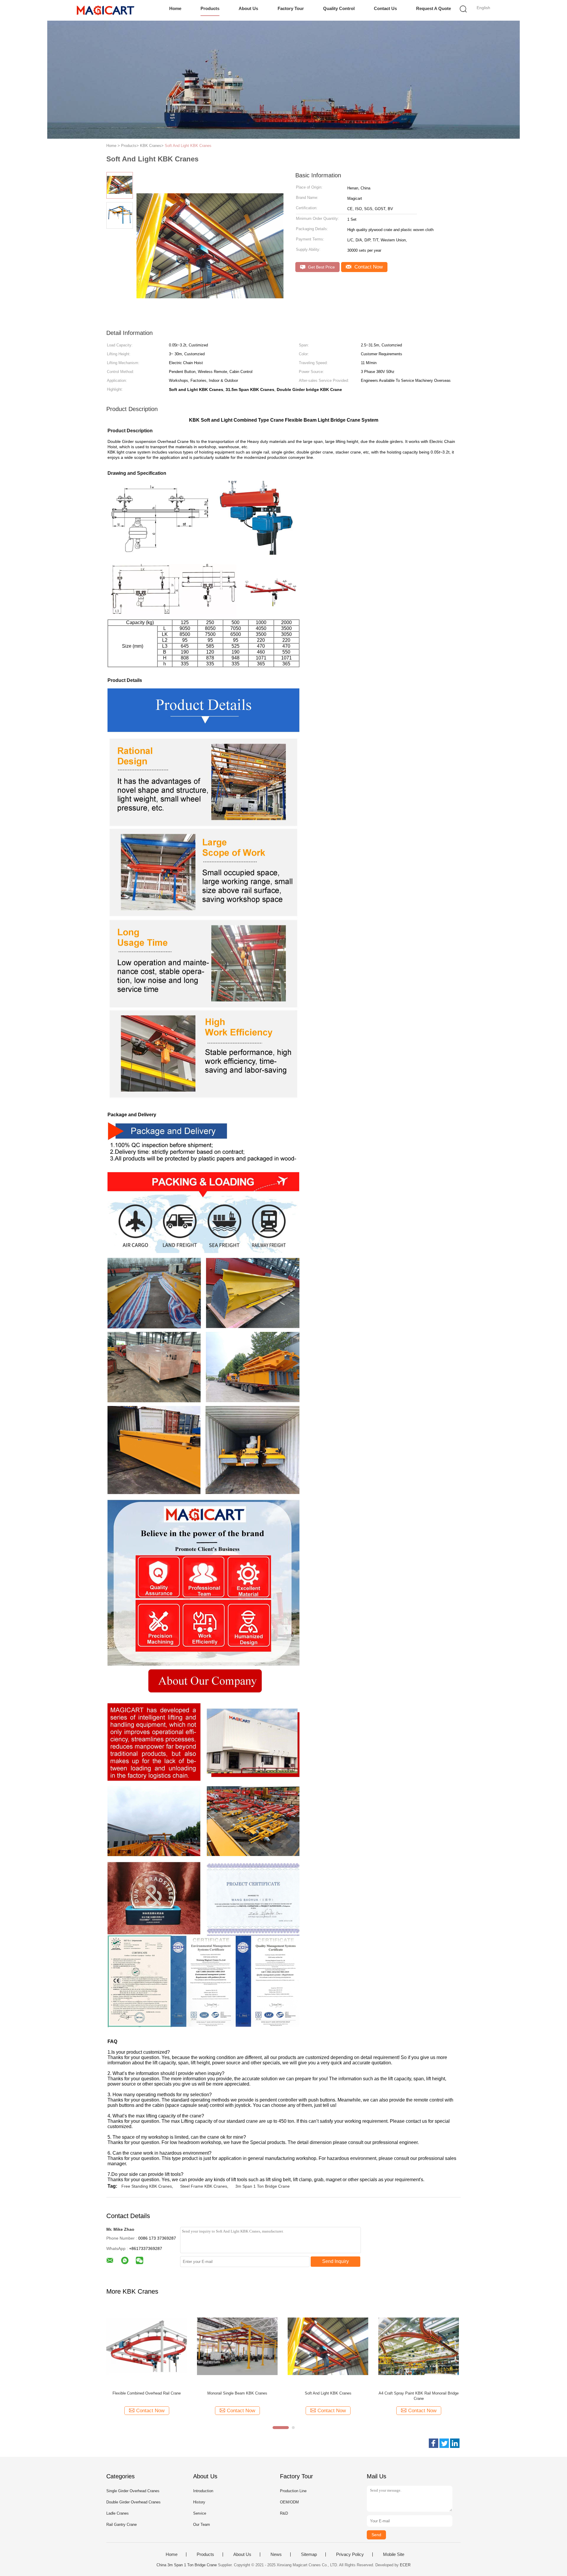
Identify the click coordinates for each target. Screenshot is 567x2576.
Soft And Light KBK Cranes (188, 146)
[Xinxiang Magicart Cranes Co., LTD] (106, 10)
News (276, 2554)
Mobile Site (394, 2554)
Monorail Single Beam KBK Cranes (237, 2393)
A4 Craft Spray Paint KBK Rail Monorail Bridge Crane (419, 2396)
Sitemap (309, 2554)
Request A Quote (434, 8)
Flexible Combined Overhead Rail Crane (147, 2393)
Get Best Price (321, 267)
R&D (284, 2513)
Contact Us (385, 8)
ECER (405, 2565)
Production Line (293, 2491)
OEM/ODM (289, 2502)
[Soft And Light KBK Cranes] (328, 2346)
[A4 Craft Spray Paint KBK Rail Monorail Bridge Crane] (419, 2346)
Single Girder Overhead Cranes (133, 2491)
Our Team (202, 2525)
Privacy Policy (350, 2554)
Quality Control (339, 8)
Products (210, 8)
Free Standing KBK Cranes (147, 2186)
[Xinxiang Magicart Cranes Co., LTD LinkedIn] (455, 2443)
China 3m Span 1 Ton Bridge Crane (187, 2565)
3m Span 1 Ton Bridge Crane (263, 2186)
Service (200, 2513)
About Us (248, 8)
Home (175, 8)
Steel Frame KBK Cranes (204, 2186)
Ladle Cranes (118, 2513)
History (199, 2502)
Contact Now (368, 267)
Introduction (203, 2491)
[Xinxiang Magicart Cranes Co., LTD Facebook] (434, 2443)
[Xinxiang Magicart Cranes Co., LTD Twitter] (444, 2443)
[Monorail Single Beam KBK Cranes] (237, 2346)
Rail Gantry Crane (122, 2525)
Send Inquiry (335, 2261)
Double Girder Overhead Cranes (133, 2502)
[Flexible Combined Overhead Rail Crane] (147, 2346)
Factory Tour (291, 8)
